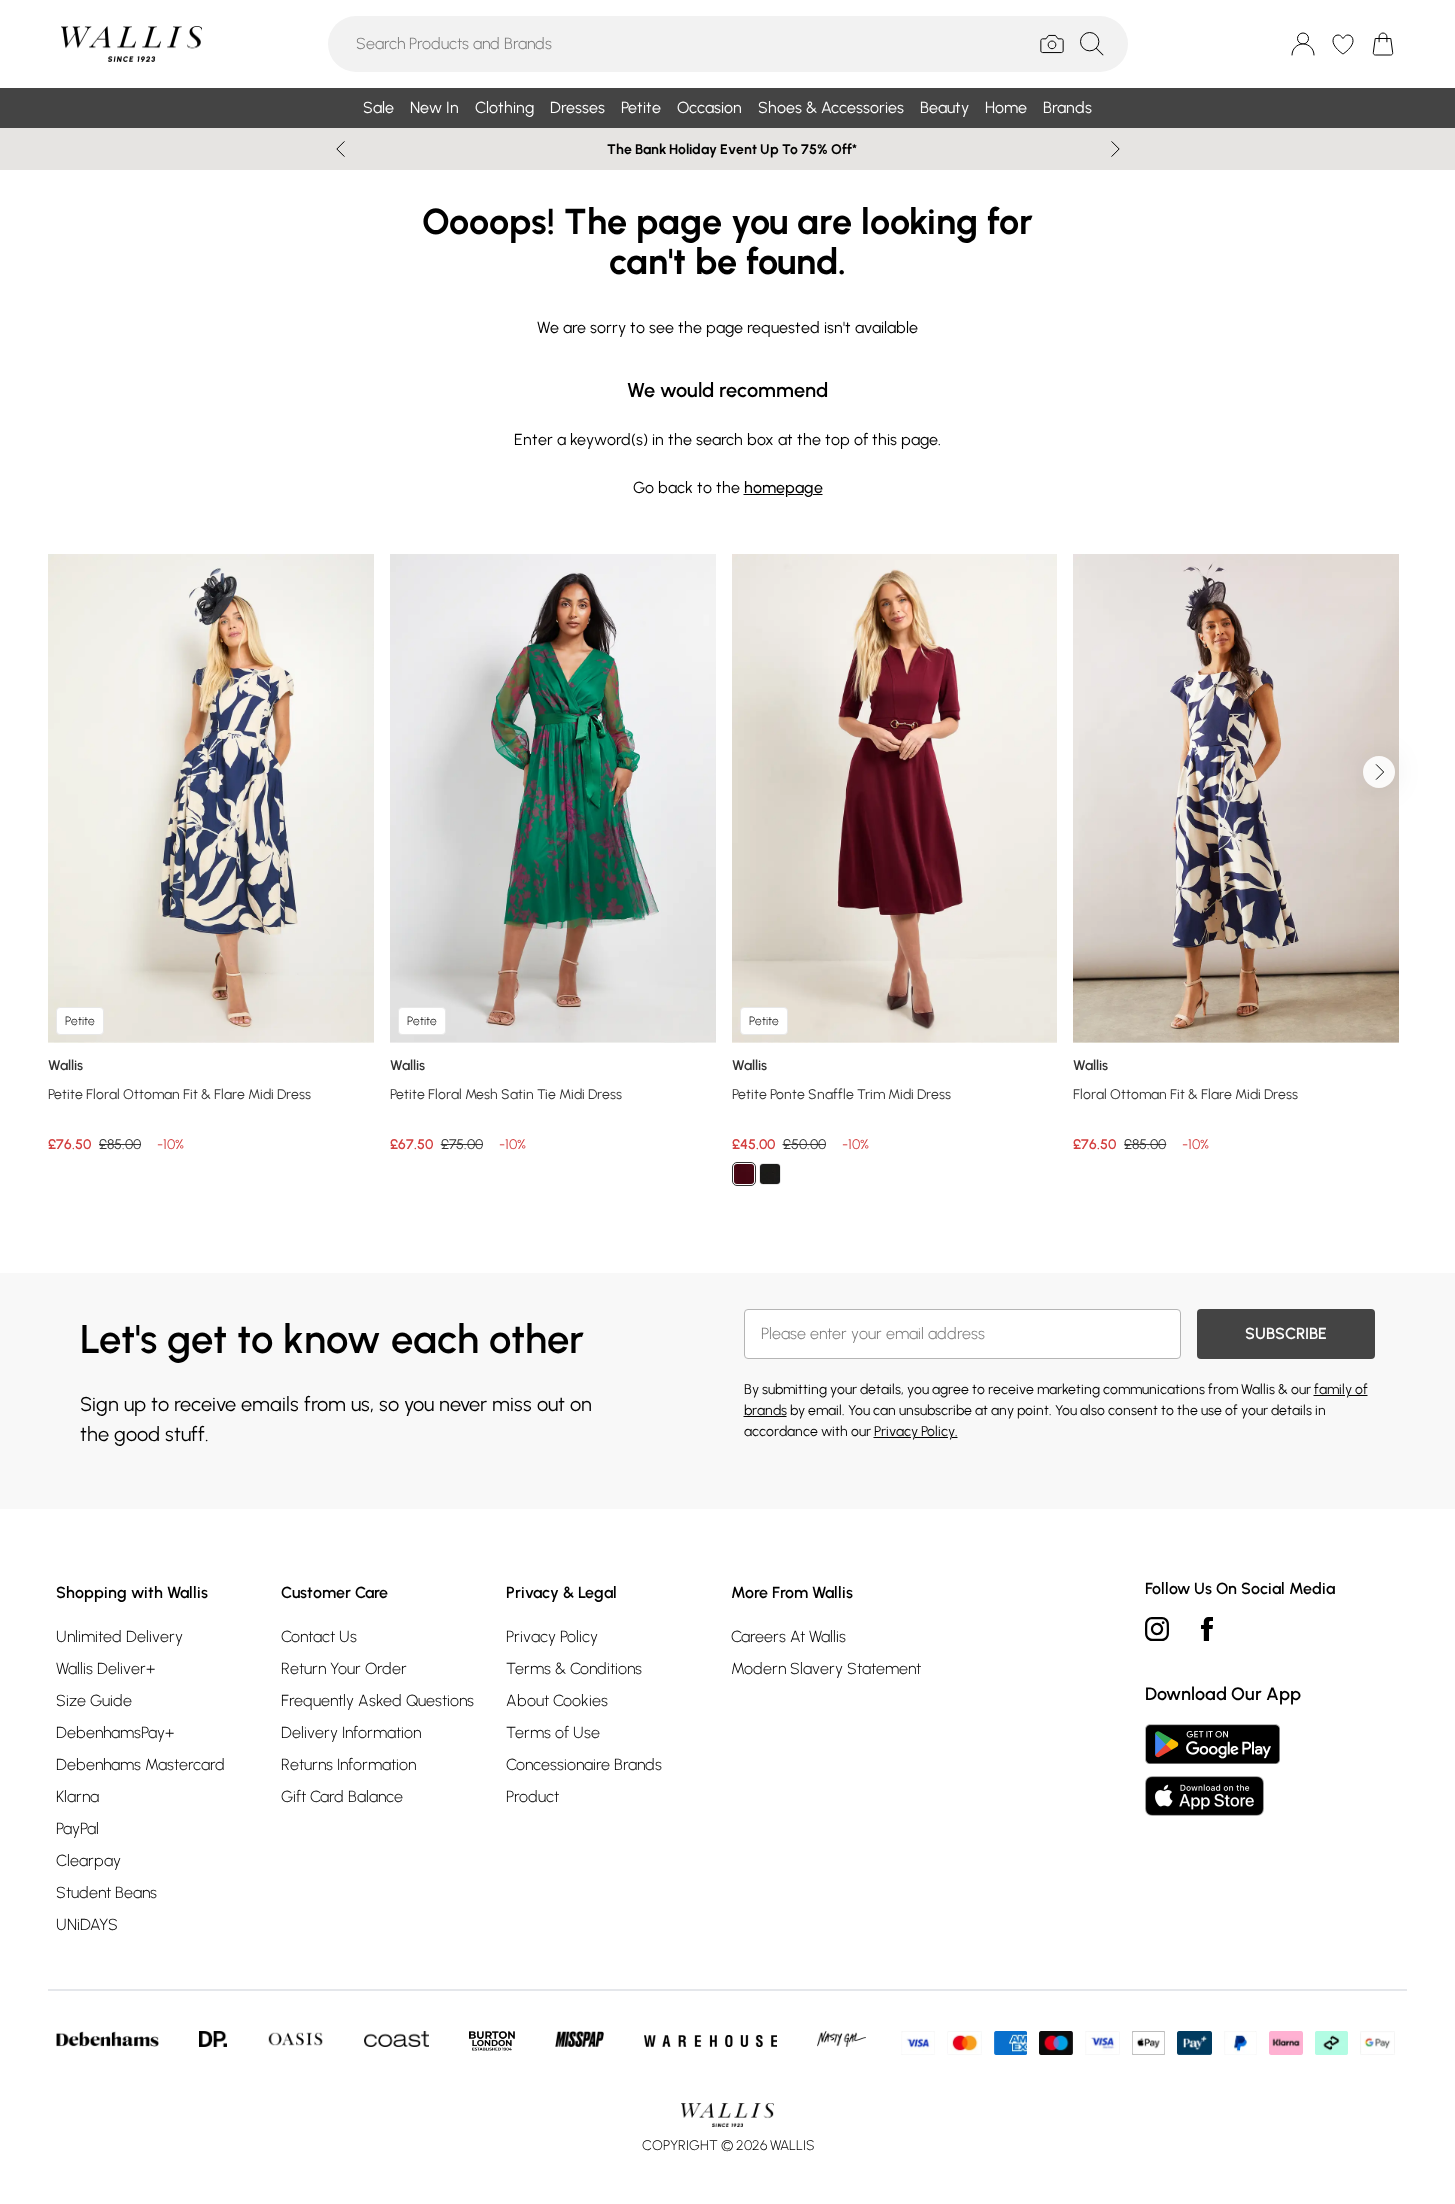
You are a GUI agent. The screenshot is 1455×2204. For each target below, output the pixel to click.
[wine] (744, 1174)
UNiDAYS (87, 1924)
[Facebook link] (1207, 1629)
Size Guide (94, 1700)
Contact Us (319, 1636)
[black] (770, 1174)
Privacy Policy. (916, 1431)
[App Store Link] (1212, 1770)
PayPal (77, 1828)
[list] (727, 881)
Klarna (77, 1796)
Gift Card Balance (342, 1796)
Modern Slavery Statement (826, 1668)
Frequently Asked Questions (377, 1700)
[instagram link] (1157, 1629)
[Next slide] (1115, 149)
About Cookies (557, 1700)
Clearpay (88, 1860)
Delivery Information (351, 1732)
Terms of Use (553, 1732)
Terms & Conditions (574, 1668)
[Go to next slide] (1379, 772)
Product (532, 1796)
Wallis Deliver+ (105, 1668)
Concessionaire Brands (584, 1764)
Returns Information (348, 1764)
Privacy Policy (552, 1636)
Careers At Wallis (788, 1636)
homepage (783, 487)
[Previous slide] (340, 149)
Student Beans (106, 1892)
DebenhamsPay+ (115, 1732)
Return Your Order (344, 1668)
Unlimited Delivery (119, 1636)
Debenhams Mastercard (140, 1764)
